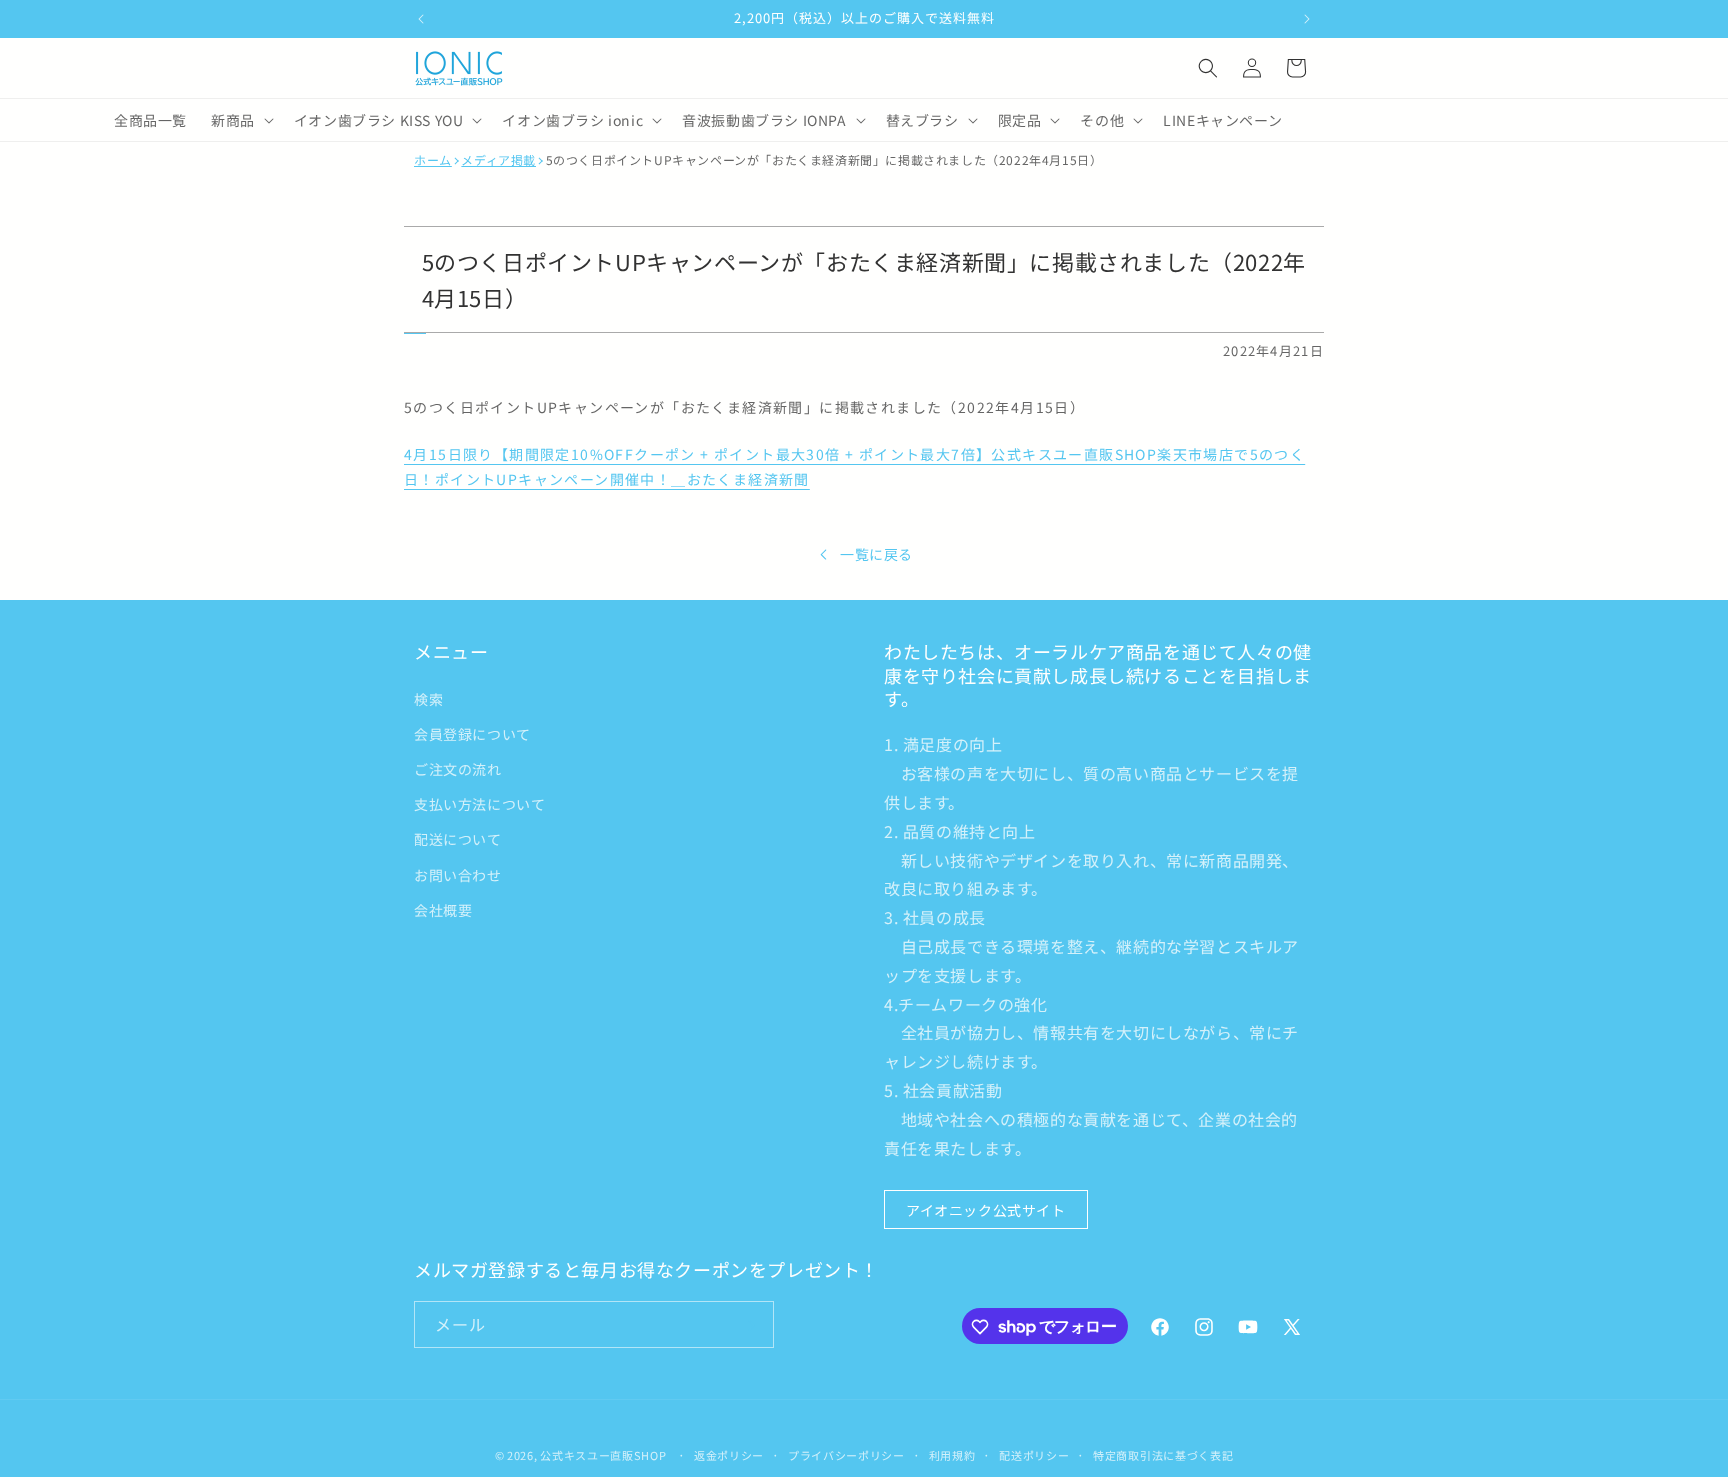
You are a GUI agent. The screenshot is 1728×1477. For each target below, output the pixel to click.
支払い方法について (479, 804)
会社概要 (443, 909)
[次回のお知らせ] (1307, 19)
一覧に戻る (876, 554)
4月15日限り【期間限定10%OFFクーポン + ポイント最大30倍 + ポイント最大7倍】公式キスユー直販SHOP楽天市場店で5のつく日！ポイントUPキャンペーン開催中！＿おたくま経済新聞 (854, 466)
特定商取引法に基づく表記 (1163, 1454)
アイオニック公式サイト (986, 1209)
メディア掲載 (498, 160)
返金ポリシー (729, 1454)
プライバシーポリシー (846, 1454)
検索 (428, 698)
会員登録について (472, 733)
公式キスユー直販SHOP (603, 1455)
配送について (458, 839)
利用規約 (952, 1454)
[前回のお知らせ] (421, 19)
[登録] (751, 1325)
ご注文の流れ (458, 768)
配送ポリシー (1034, 1454)
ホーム (433, 160)
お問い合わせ (458, 874)
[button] (1208, 68)
